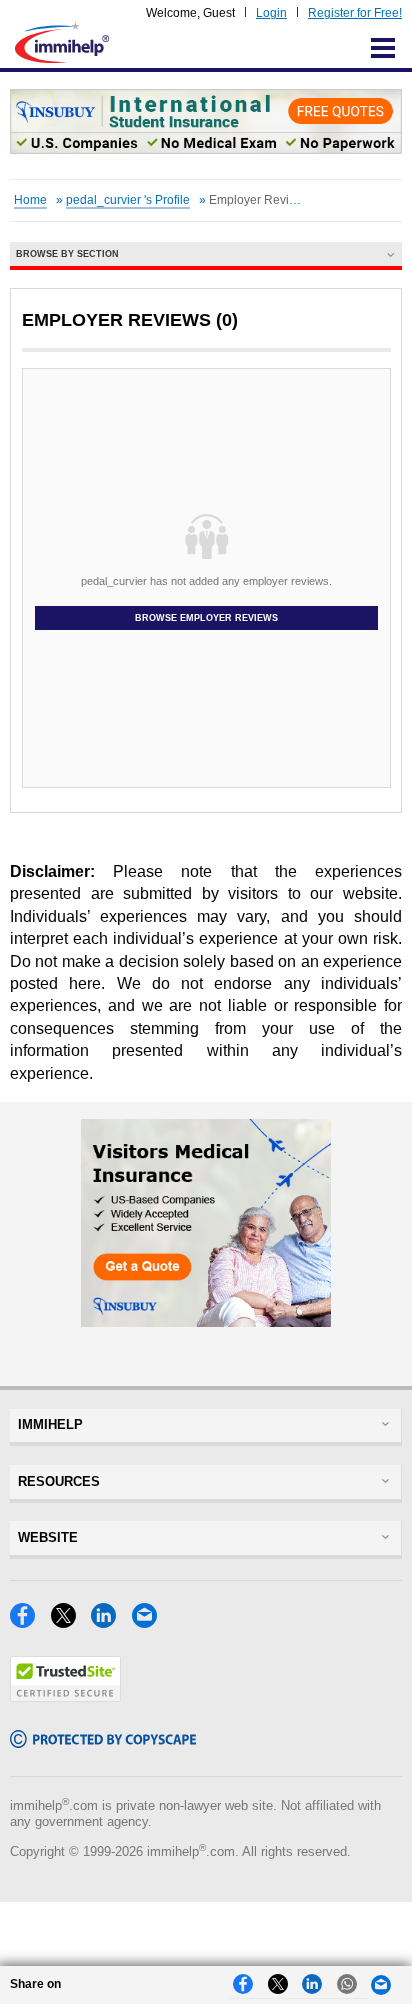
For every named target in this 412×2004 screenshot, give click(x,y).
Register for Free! (355, 13)
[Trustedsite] (65, 1696)
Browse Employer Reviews (206, 618)
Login (271, 13)
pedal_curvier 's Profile (128, 200)
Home (30, 200)
